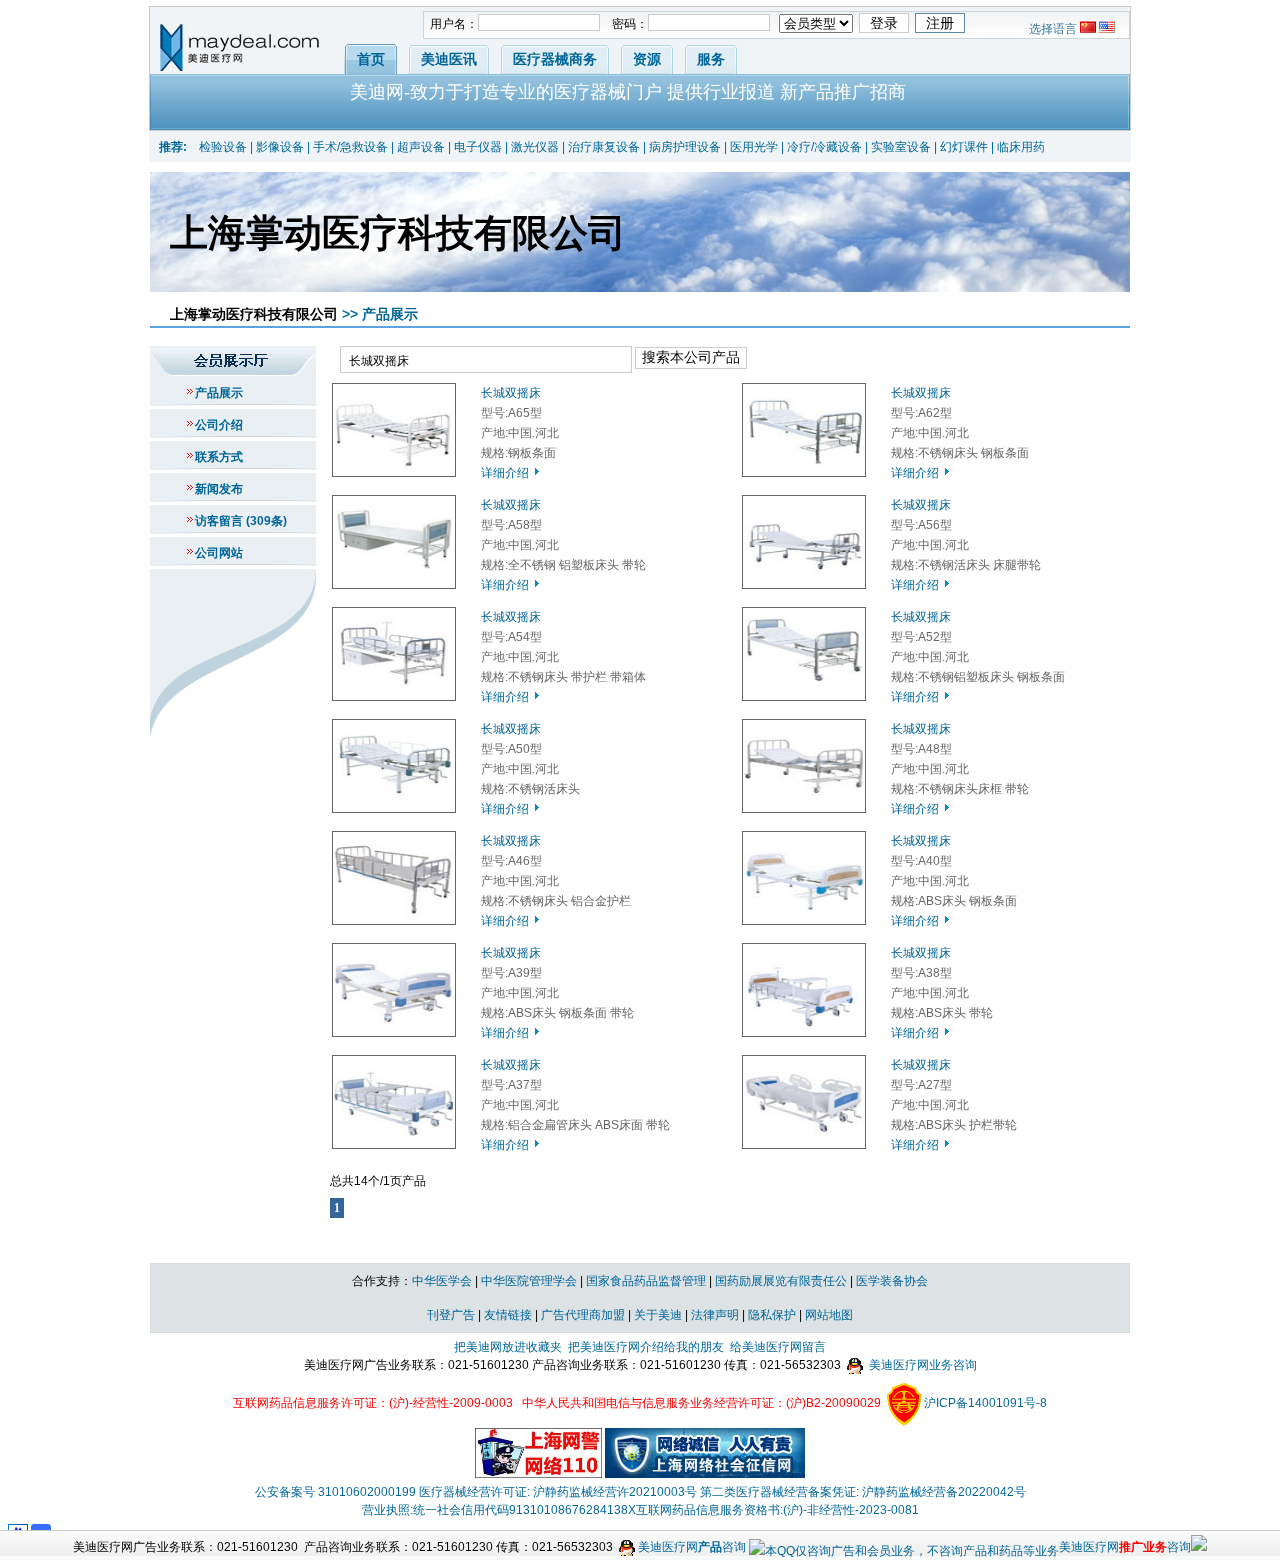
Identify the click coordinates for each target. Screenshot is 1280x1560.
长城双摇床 (511, 393)
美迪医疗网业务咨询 (921, 1365)
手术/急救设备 (350, 147)
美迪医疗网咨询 (690, 1547)
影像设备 (280, 147)
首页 (371, 59)
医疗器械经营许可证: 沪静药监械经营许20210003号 (558, 1492)
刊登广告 (451, 1315)
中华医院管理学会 (529, 1281)
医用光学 (754, 147)
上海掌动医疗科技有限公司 (254, 314)
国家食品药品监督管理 (646, 1281)
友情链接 (508, 1315)
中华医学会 (442, 1281)
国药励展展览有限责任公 (781, 1281)
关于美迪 (658, 1315)
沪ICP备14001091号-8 (985, 1403)
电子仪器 (478, 147)
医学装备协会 (892, 1281)
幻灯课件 (964, 147)
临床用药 (1021, 147)
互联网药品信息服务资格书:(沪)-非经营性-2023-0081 (777, 1510)
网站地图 (829, 1315)
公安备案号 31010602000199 (335, 1492)
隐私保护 (772, 1315)
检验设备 (223, 147)
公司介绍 (219, 425)
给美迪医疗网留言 (778, 1347)
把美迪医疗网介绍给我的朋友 (646, 1347)
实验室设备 (901, 147)
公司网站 (219, 553)
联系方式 (219, 457)
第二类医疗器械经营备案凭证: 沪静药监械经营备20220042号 (863, 1492)
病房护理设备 (685, 147)
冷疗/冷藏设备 (824, 147)
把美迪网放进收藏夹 (508, 1347)
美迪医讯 (449, 59)
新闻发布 (219, 489)
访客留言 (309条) (241, 521)
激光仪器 (535, 147)
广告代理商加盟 (583, 1315)
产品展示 (219, 393)
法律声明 (715, 1315)
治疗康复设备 (604, 147)
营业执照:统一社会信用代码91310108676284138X (499, 1510)
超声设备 (421, 147)
